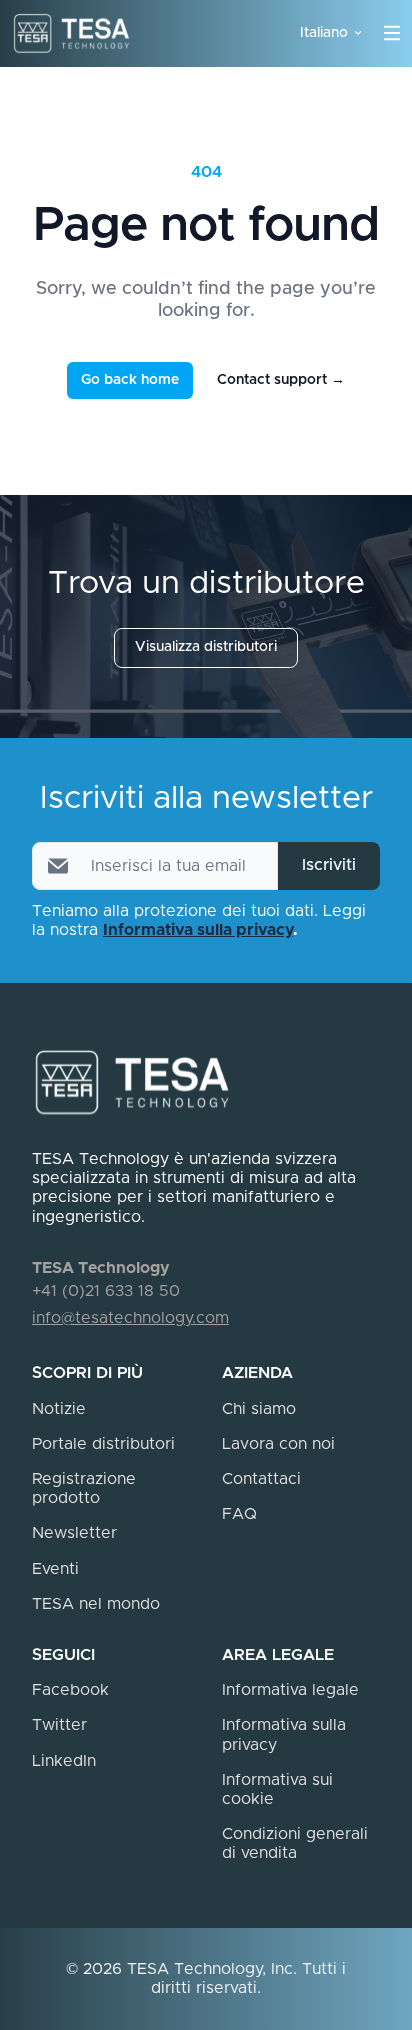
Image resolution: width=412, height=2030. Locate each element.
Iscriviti (329, 865)
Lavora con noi (278, 1444)
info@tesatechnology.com (130, 1318)
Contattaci (261, 1479)
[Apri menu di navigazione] (392, 33)
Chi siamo (259, 1409)
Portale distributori (103, 1444)
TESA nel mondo (96, 1604)
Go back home (130, 380)
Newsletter (74, 1533)
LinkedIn (64, 1761)
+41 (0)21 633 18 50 (106, 1291)
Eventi (55, 1569)
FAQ (239, 1514)
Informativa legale (290, 1690)
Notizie (59, 1409)
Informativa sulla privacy (198, 930)
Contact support (281, 380)
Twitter (59, 1725)
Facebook (70, 1690)
